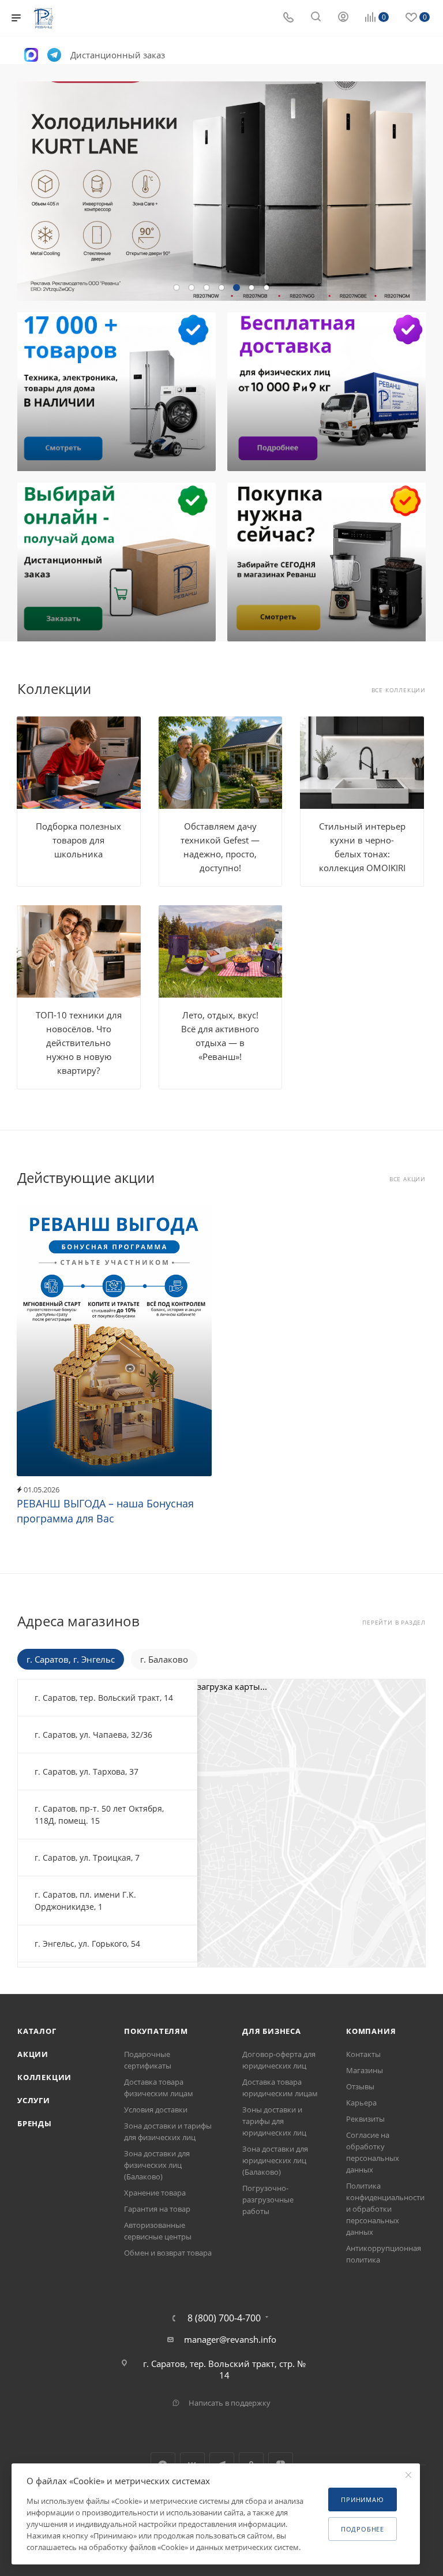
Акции (33, 2054)
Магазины (365, 2070)
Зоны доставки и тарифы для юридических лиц (274, 2121)
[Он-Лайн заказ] (115, 562)
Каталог (37, 2031)
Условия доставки (156, 2110)
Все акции (408, 1179)
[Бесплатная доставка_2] (328, 392)
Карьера (361, 2103)
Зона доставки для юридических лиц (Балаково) (275, 2160)
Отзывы (360, 2086)
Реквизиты (365, 2119)
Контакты (363, 2054)
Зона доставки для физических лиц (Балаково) (157, 2165)
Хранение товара (155, 2193)
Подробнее (363, 2529)
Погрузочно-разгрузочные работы (268, 2200)
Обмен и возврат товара (168, 2253)
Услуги (34, 2100)
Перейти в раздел (394, 1623)
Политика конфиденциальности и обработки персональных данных (385, 2209)
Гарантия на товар (157, 2209)
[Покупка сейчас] (328, 562)
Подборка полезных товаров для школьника (78, 840)
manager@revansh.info (230, 2339)
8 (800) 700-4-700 (224, 2318)
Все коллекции (399, 690)
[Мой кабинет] (343, 18)
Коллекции (44, 2077)
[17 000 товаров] (115, 392)
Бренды (35, 2123)
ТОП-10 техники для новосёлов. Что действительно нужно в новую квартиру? (79, 1043)
